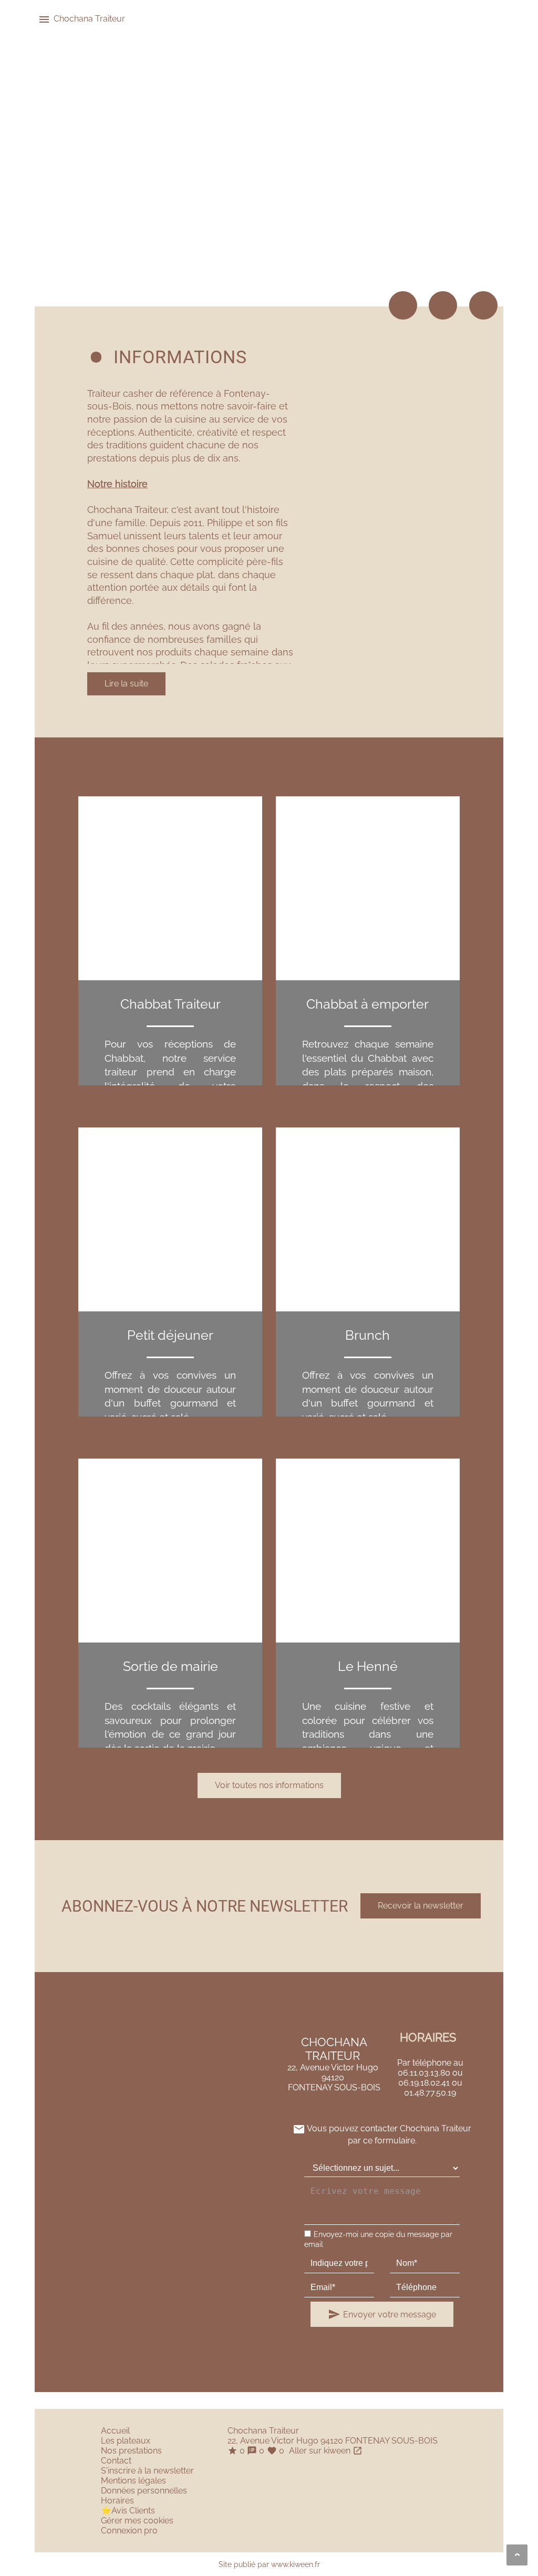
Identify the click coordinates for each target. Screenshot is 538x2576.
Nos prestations (131, 2451)
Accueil (115, 2431)
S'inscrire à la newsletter (147, 2471)
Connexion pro (129, 2531)
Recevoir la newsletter (421, 1906)
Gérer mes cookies (137, 2521)
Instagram (483, 305)
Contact (116, 2461)
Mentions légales (133, 2481)
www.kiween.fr (296, 2564)
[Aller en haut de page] (517, 2555)
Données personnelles (144, 2491)
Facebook (443, 305)
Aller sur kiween (325, 2451)
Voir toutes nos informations (269, 1785)
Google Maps (403, 305)
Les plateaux (126, 2441)
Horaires (117, 2501)
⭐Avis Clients (128, 2511)
